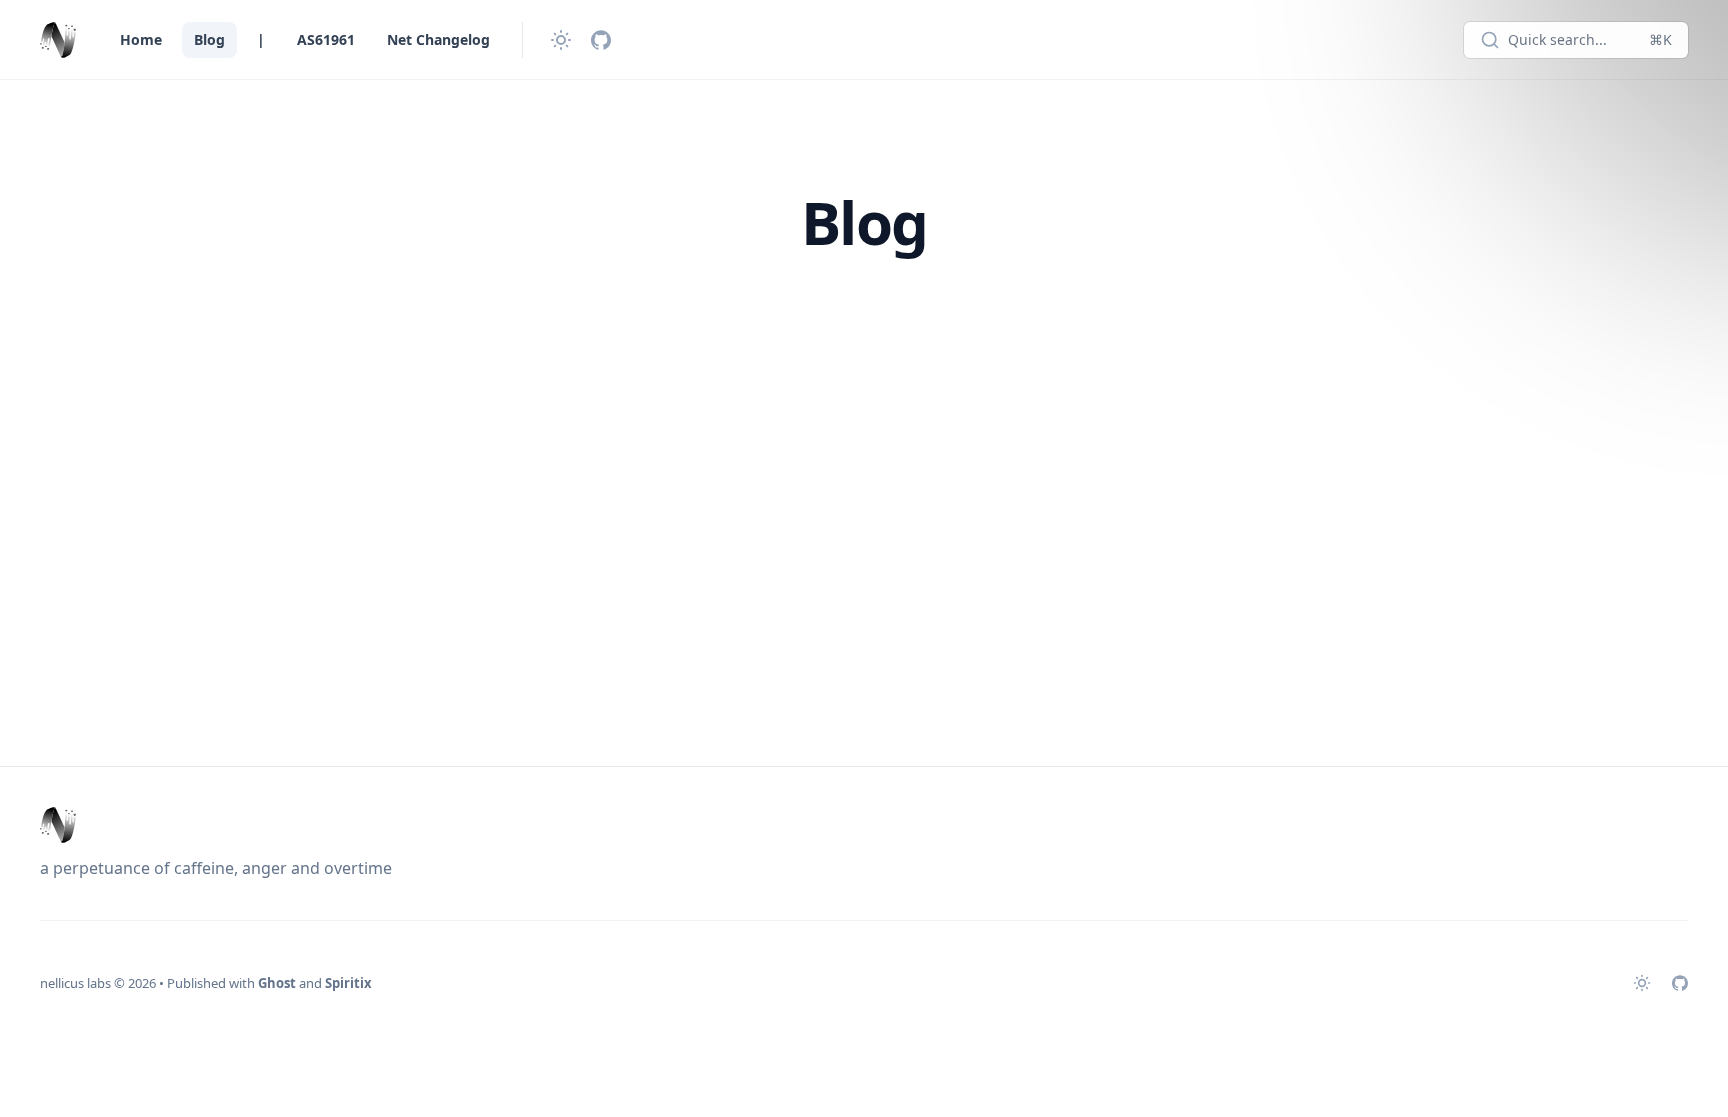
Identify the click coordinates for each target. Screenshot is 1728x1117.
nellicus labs (75, 983)
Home (141, 39)
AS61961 (326, 39)
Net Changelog (438, 39)
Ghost (277, 983)
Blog (209, 39)
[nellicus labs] (58, 40)
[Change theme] (561, 40)
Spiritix (348, 983)
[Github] (601, 40)
